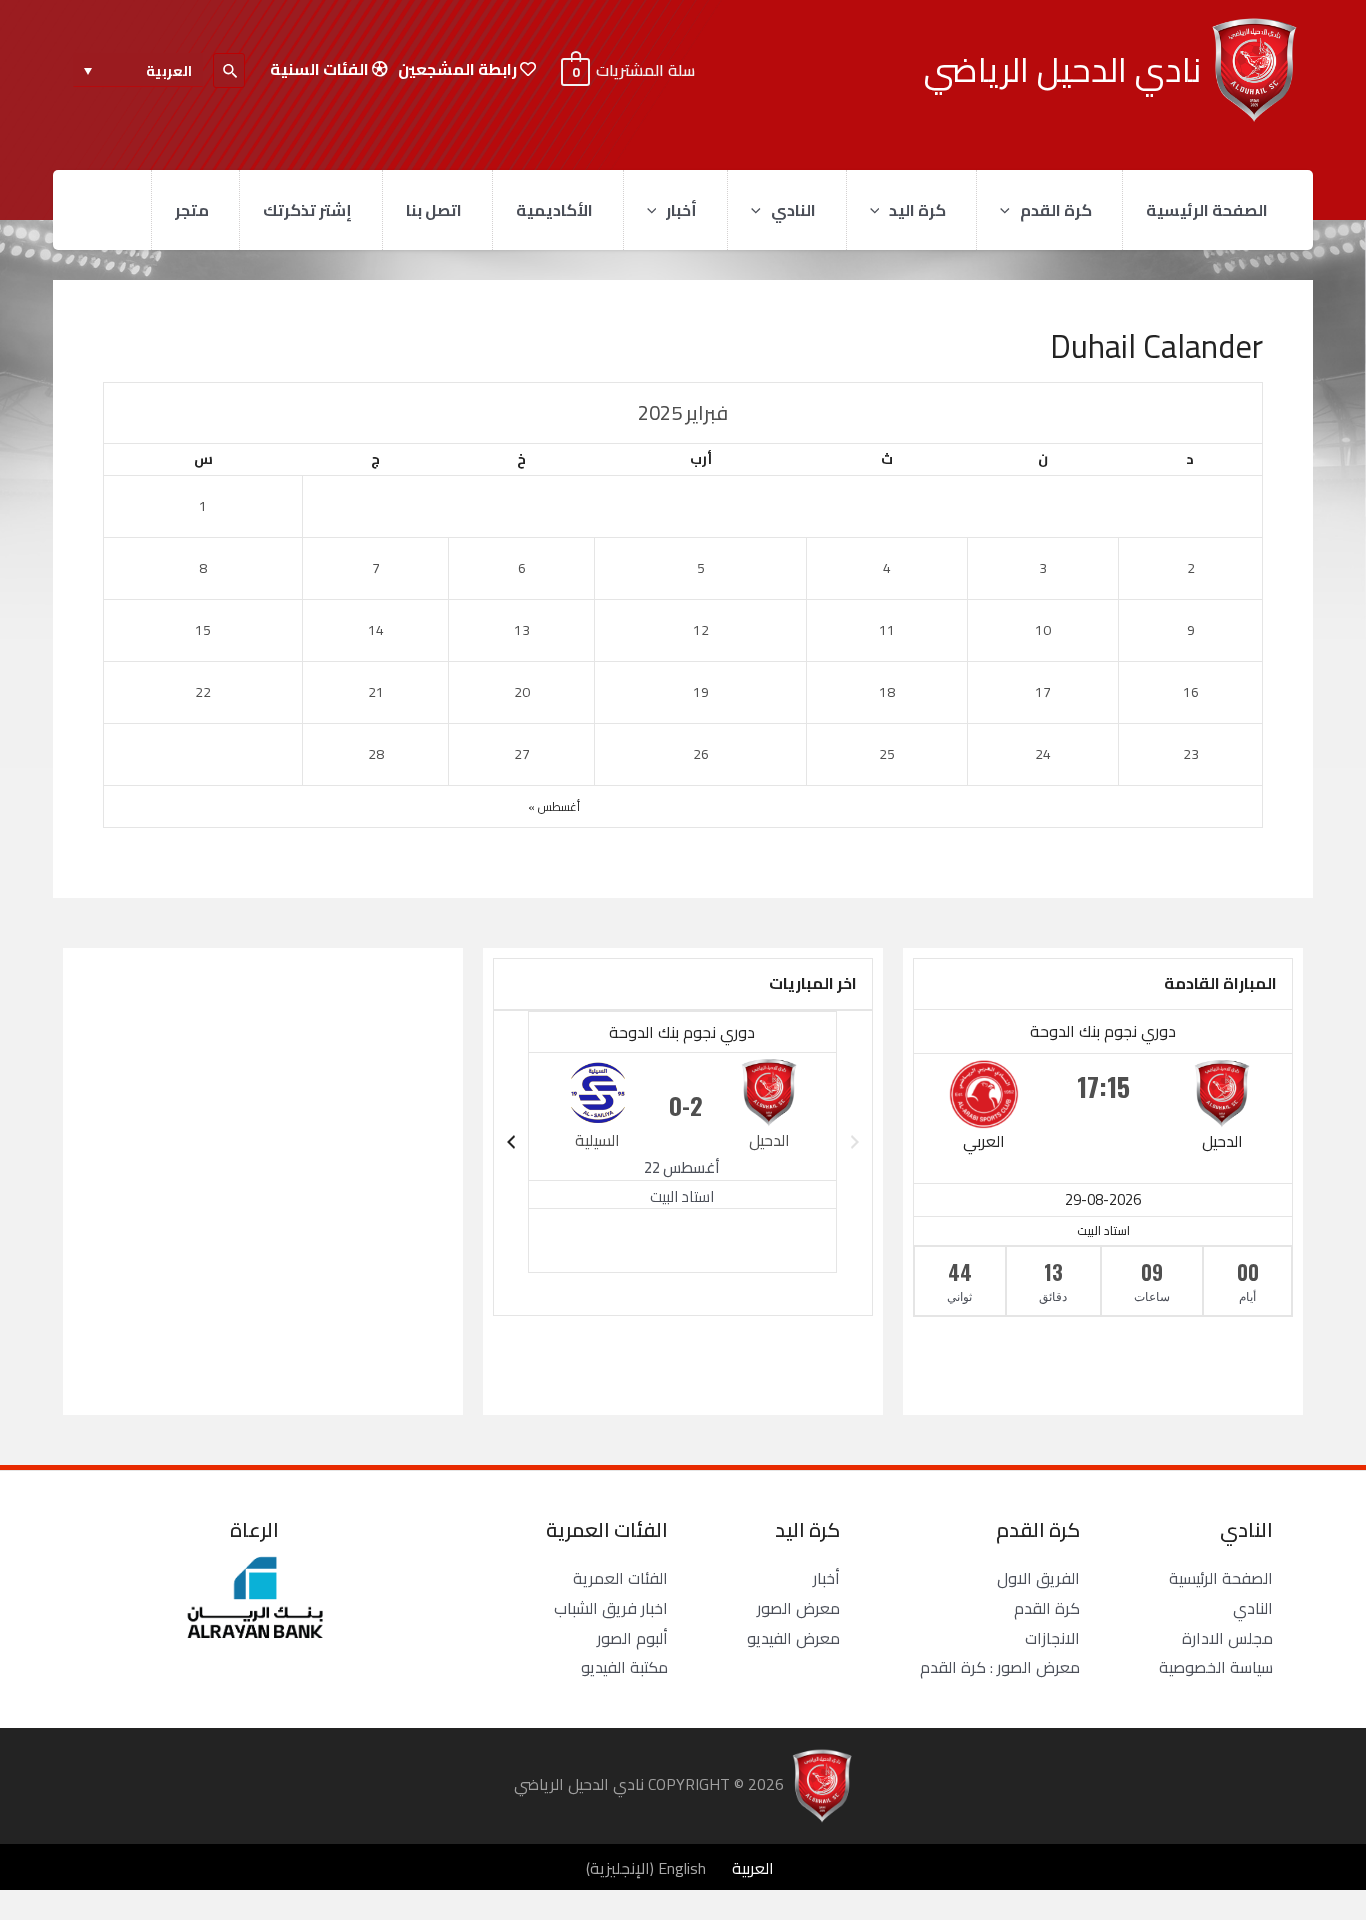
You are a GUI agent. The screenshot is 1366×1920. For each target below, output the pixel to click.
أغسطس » (554, 806)
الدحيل (1222, 1141)
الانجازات (1052, 1638)
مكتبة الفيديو (624, 1667)
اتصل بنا (434, 210)
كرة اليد (917, 210)
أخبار (681, 210)
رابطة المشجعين (459, 69)
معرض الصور (798, 1608)
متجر (192, 210)
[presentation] (1010, 210)
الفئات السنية (321, 69)
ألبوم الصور (632, 1638)
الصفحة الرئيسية (1207, 210)
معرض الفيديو (793, 1638)
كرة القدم (1056, 210)
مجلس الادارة (1227, 1638)
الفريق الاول (1038, 1578)
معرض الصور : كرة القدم (1000, 1667)
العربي (984, 1141)
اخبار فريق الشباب (611, 1608)
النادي (793, 210)
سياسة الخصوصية (1216, 1667)
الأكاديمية (554, 210)
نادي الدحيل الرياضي (1062, 69)
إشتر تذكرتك (307, 210)
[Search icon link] (229, 70)
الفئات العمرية (620, 1578)
